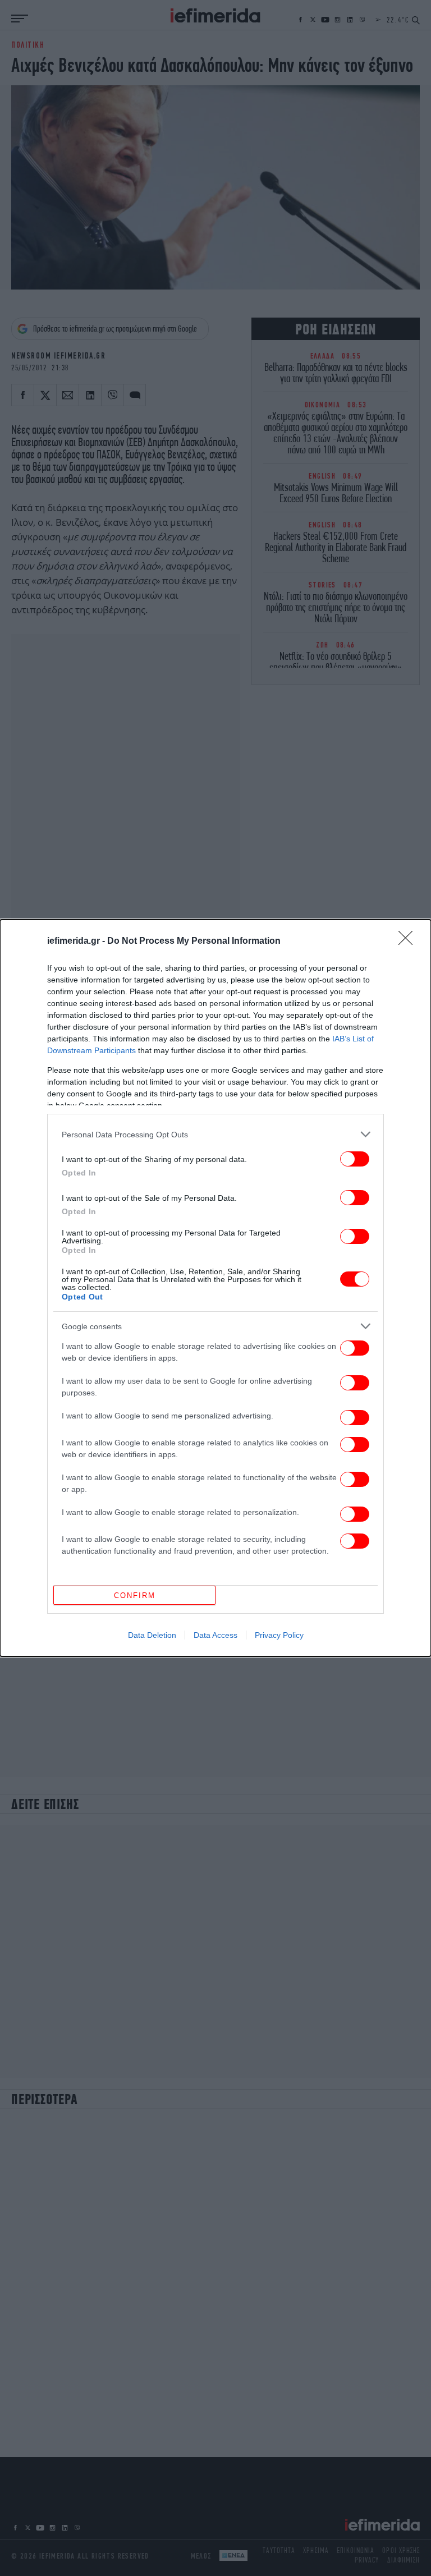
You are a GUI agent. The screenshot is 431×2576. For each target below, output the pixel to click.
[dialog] (215, 1288)
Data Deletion (152, 1635)
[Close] (409, 942)
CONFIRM (135, 1595)
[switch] (355, 1159)
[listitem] (215, 1134)
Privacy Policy (279, 1635)
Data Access (215, 1635)
